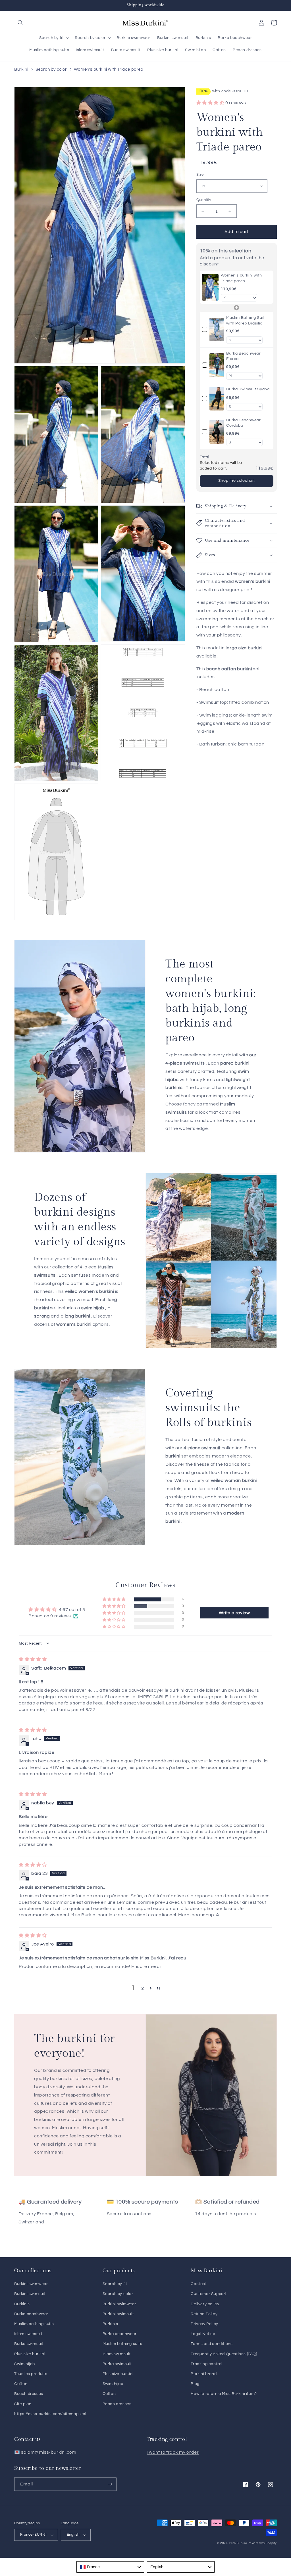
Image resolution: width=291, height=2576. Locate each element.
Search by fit (115, 2284)
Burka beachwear (31, 2314)
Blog (195, 2384)
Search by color (51, 69)
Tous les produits (31, 2374)
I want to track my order (173, 2452)
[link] (210, 287)
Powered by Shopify (262, 2543)
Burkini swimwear (31, 2284)
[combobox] (110, 2567)
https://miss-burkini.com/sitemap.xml (50, 2414)
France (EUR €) (33, 2535)
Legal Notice (203, 2334)
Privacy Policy (204, 2324)
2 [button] (143, 1988)
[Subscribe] (110, 2484)
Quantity (204, 200)
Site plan (23, 2404)
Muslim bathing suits (34, 2324)
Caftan (21, 2384)
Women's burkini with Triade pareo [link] (241, 278)
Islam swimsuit (28, 2334)
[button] (20, 23)
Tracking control (207, 2364)
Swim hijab (25, 2364)
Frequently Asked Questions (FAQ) (224, 2354)
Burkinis (22, 2304)
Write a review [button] (234, 1613)
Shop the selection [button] (237, 481)
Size (200, 175)
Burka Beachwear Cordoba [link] (243, 423)
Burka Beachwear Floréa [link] (243, 356)
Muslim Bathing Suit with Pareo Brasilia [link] (245, 321)
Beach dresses (29, 2394)
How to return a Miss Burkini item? (224, 2394)
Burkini (21, 69)
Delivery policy (205, 2304)
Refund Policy (204, 2314)
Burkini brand (204, 2374)
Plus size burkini (30, 2354)
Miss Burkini (238, 2543)
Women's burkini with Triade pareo (109, 69)
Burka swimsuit (29, 2344)
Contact (199, 2284)
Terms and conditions (212, 2344)
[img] (33, 1659)
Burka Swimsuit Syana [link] (248, 389)
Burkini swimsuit (30, 2294)
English (73, 2535)
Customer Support (209, 2294)
